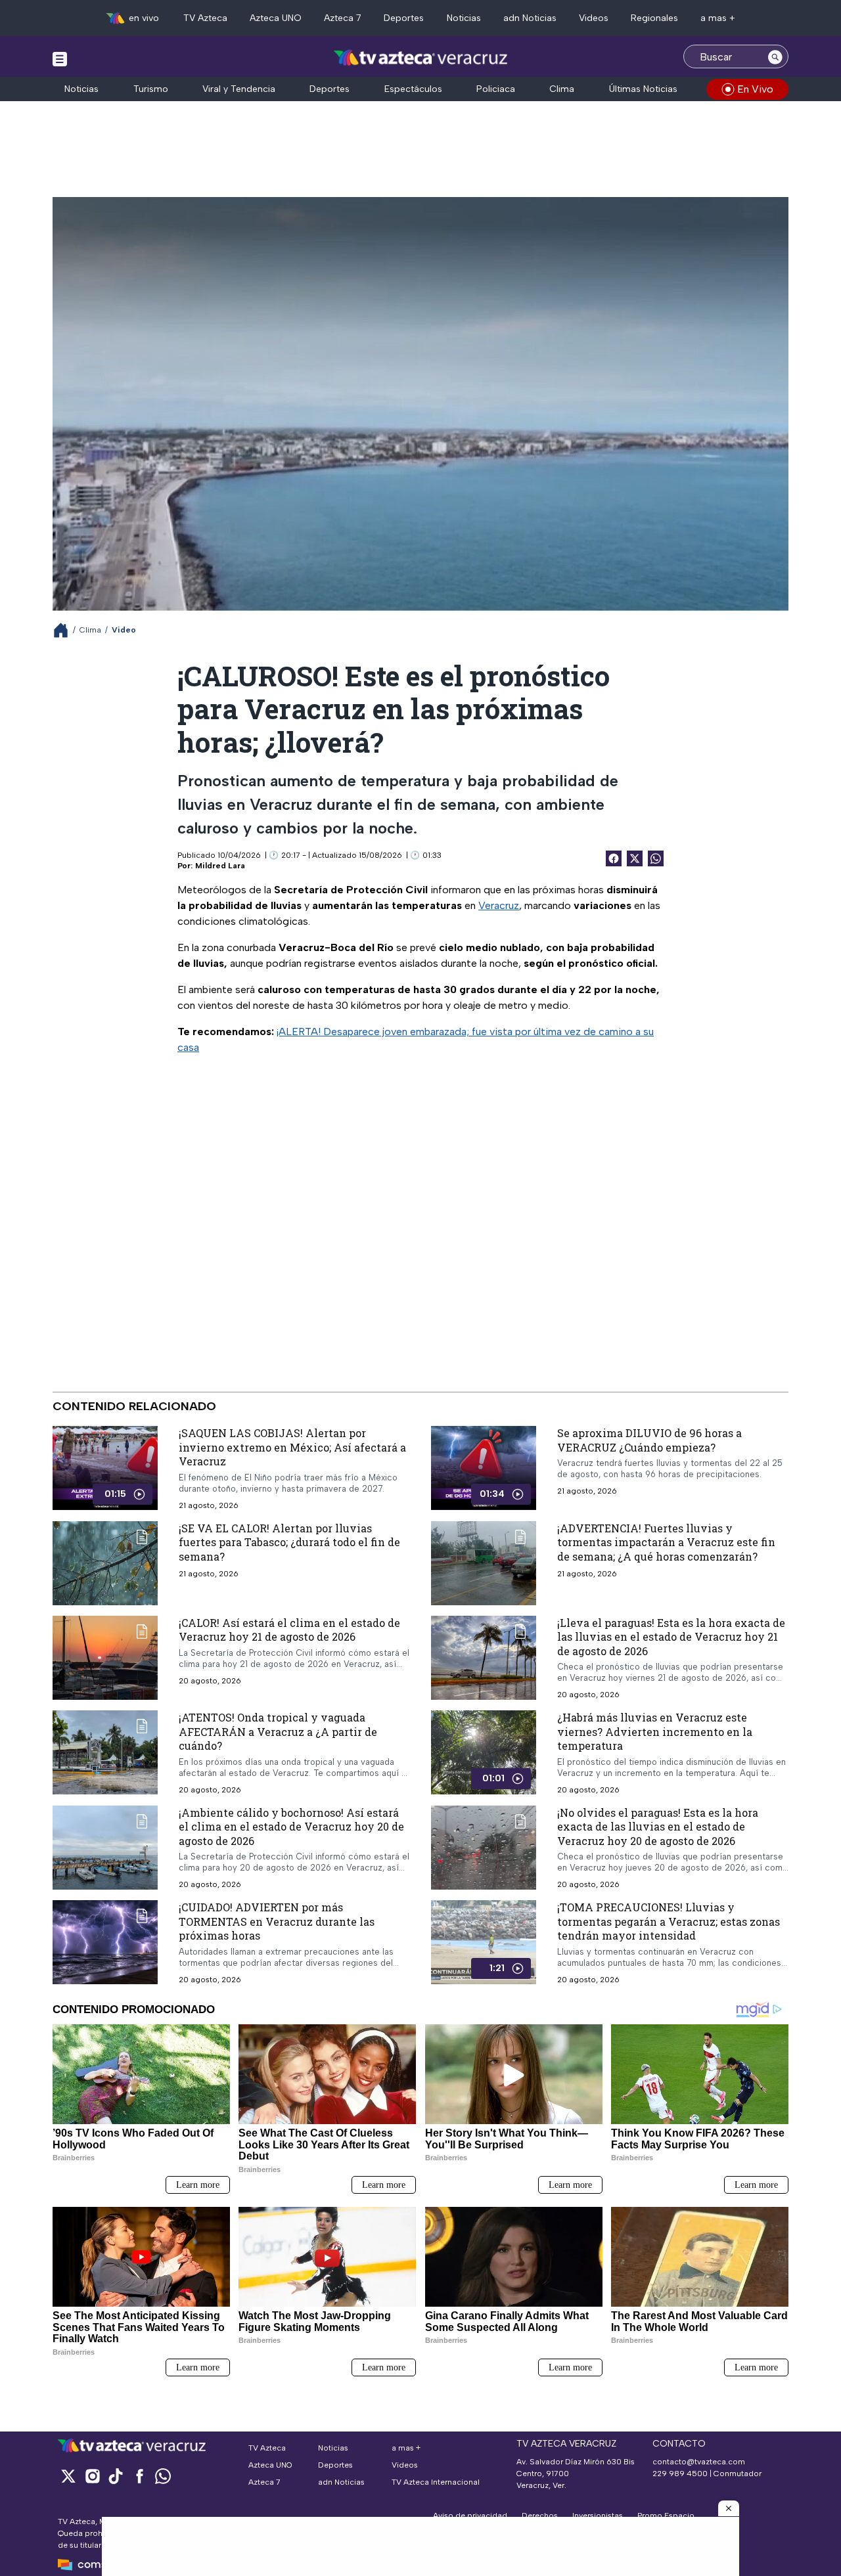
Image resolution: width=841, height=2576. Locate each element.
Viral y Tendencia (239, 89)
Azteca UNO (276, 18)
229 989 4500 (680, 2474)
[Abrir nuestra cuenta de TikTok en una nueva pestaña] (116, 2476)
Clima (562, 89)
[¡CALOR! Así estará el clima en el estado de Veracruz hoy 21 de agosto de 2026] (105, 1658)
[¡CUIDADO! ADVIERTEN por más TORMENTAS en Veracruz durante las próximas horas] (105, 1943)
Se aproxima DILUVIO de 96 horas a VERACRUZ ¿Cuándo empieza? (649, 1440)
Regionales (654, 18)
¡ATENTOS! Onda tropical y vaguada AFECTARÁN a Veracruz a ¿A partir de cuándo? (278, 1731)
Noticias (464, 18)
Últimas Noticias (643, 89)
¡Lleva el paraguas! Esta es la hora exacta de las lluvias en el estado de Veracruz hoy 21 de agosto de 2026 (671, 1637)
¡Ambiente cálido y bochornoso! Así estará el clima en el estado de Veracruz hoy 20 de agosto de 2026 (291, 1827)
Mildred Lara (220, 866)
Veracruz (499, 905)
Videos (594, 18)
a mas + (718, 18)
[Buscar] (775, 56)
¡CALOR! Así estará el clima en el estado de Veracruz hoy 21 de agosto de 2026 (289, 1630)
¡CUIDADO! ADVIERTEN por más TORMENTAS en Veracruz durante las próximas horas (277, 1921)
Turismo (151, 89)
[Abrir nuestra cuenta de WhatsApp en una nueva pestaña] (163, 2476)
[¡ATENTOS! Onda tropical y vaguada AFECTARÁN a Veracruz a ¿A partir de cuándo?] (105, 1753)
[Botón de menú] (60, 58)
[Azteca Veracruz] (421, 58)
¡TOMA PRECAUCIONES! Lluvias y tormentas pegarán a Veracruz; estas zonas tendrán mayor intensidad (669, 1921)
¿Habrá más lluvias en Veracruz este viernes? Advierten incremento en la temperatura (655, 1731)
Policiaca (496, 89)
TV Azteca (205, 18)
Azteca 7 (343, 18)
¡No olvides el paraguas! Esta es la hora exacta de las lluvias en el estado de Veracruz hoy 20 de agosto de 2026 (658, 1827)
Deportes (404, 18)
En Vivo (755, 89)
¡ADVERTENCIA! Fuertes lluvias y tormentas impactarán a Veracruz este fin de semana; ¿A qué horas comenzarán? (666, 1542)
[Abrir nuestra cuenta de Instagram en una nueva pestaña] (92, 2476)
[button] (729, 2508)
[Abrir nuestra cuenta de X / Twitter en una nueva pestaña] (68, 2476)
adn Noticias (530, 18)
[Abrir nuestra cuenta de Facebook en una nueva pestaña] (139, 2476)
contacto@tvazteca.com (699, 2462)
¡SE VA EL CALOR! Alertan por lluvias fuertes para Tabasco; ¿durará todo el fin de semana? (289, 1542)
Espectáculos (413, 89)
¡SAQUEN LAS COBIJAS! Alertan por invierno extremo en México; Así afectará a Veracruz (292, 1447)
